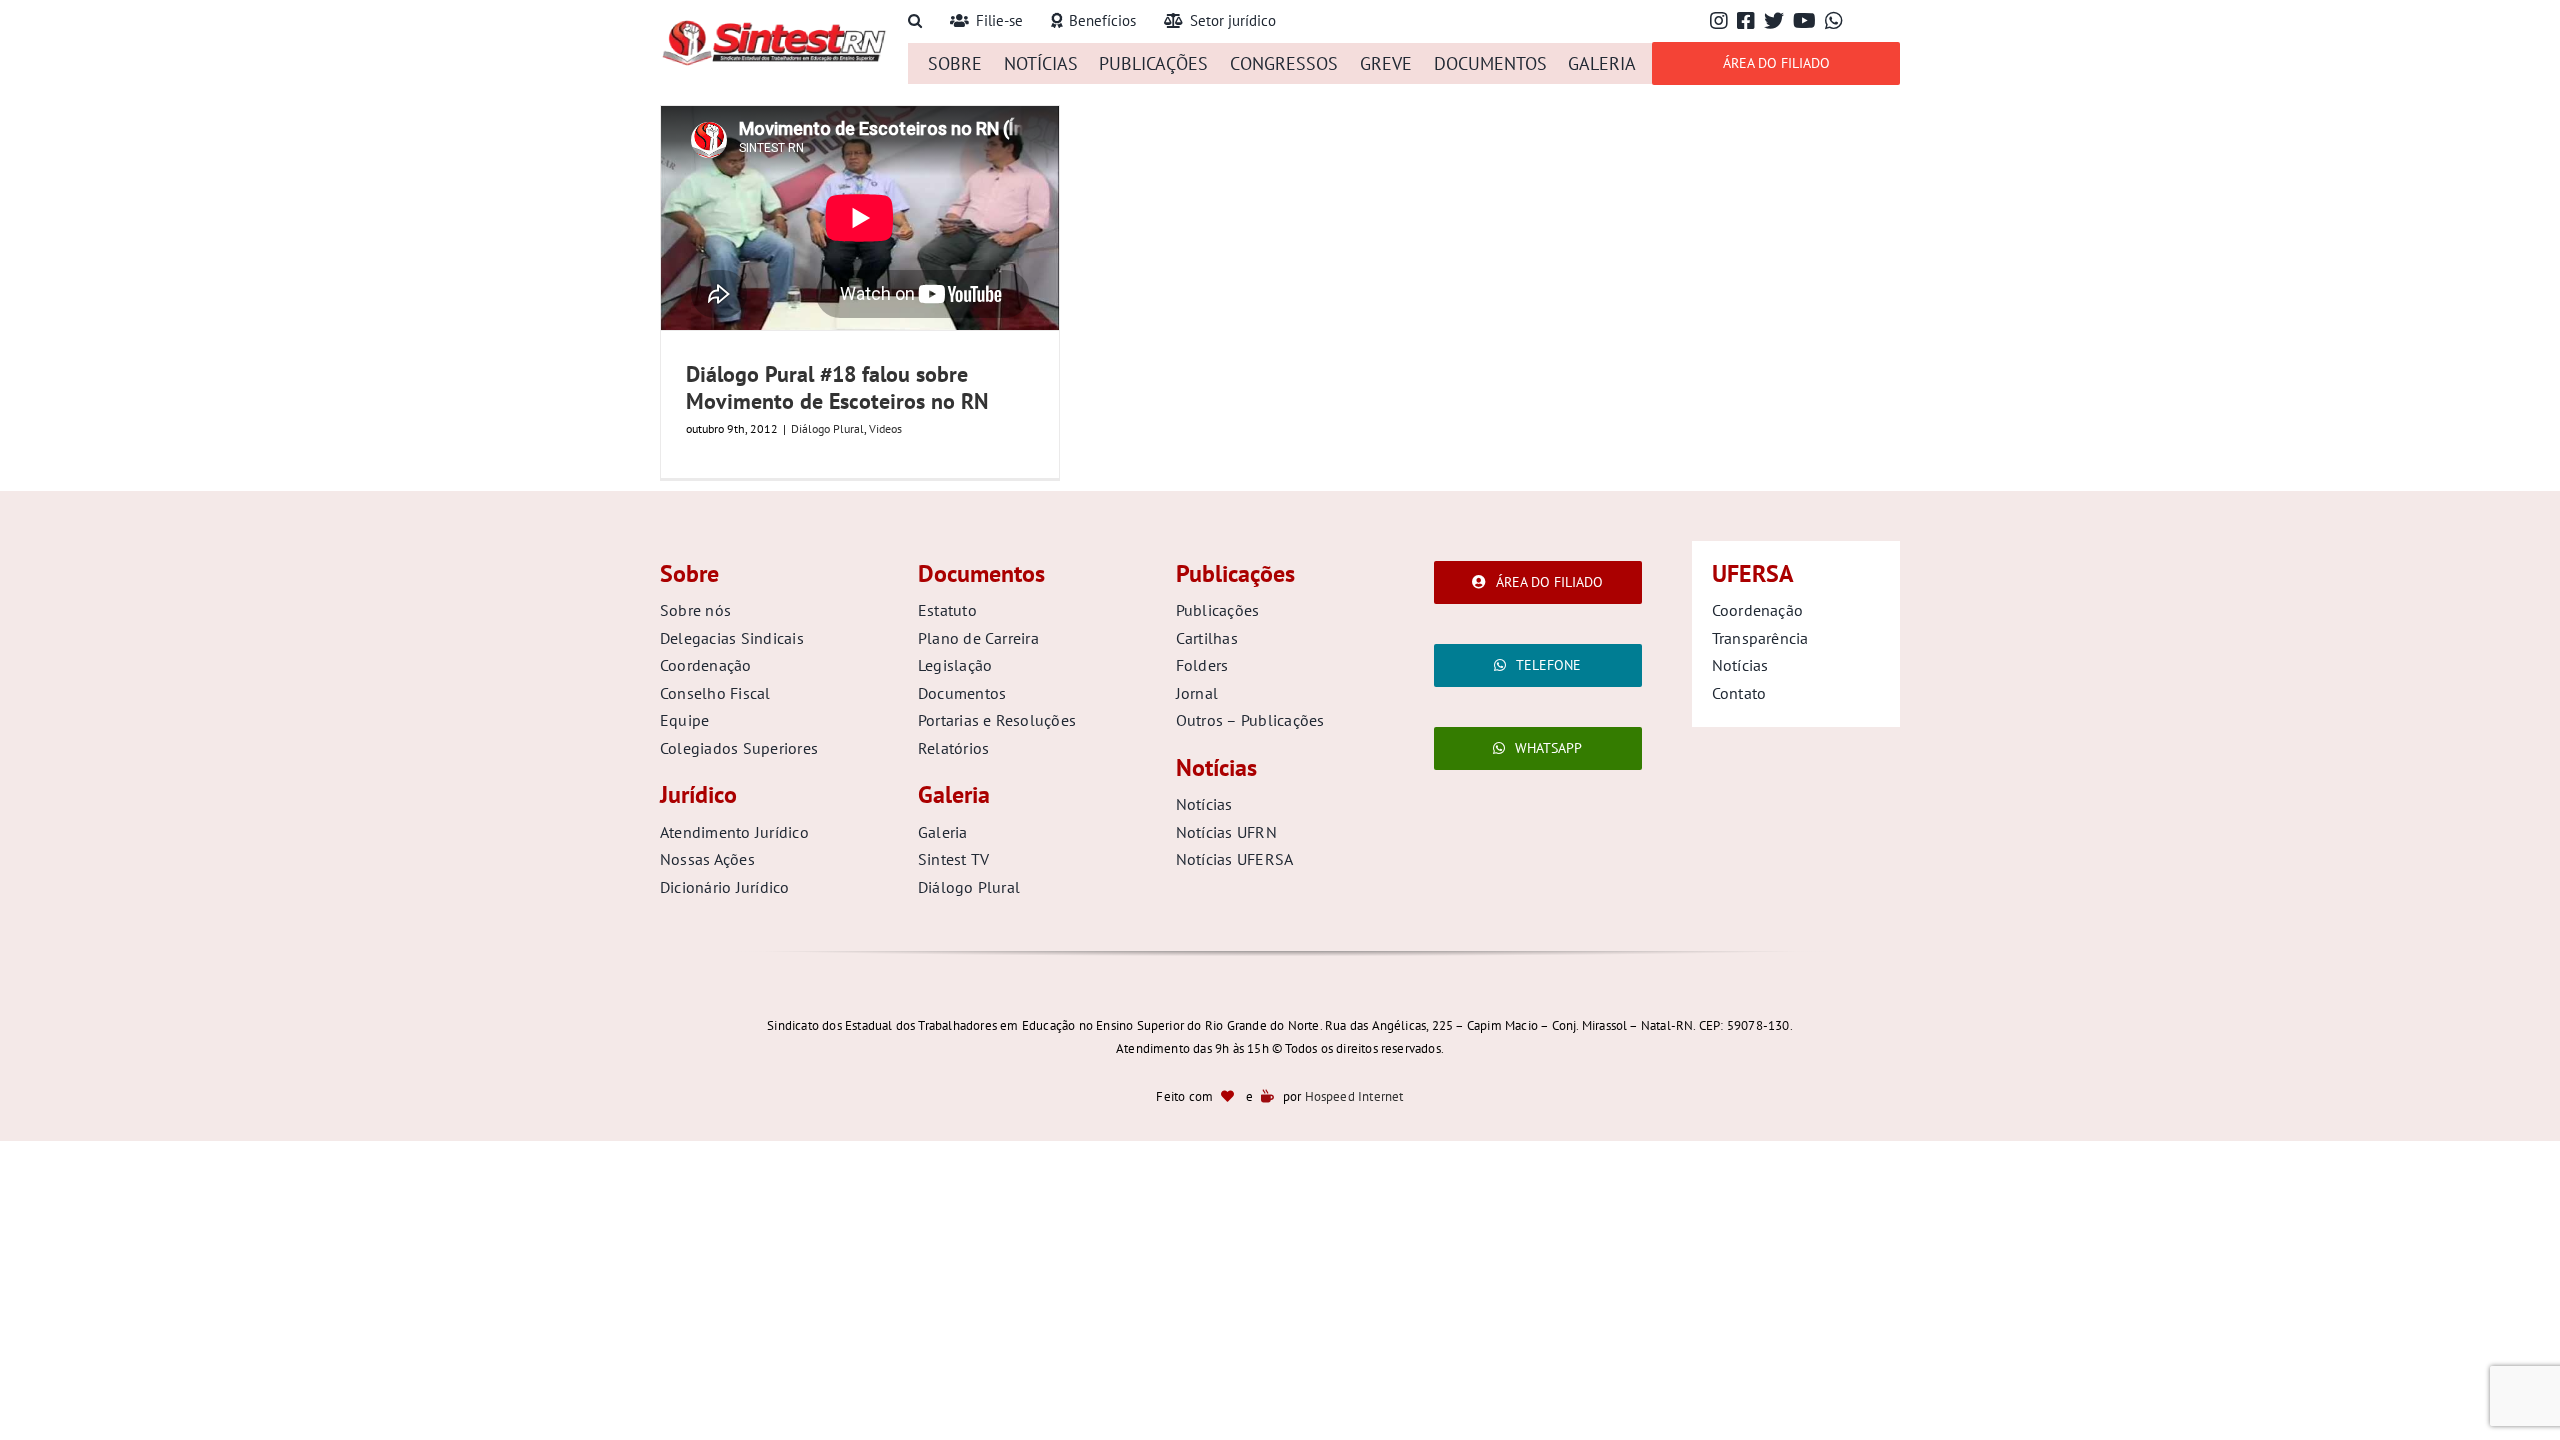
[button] (915, 21)
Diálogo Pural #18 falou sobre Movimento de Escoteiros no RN (837, 387)
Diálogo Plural (827, 428)
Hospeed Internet (1354, 1096)
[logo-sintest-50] (773, 26)
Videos (885, 428)
